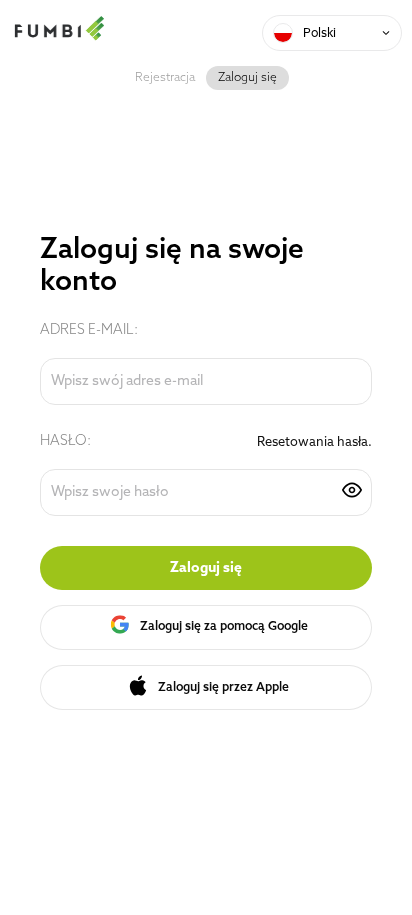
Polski (319, 34)
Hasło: (206, 442)
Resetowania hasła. (314, 441)
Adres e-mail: (89, 331)
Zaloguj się (206, 568)
